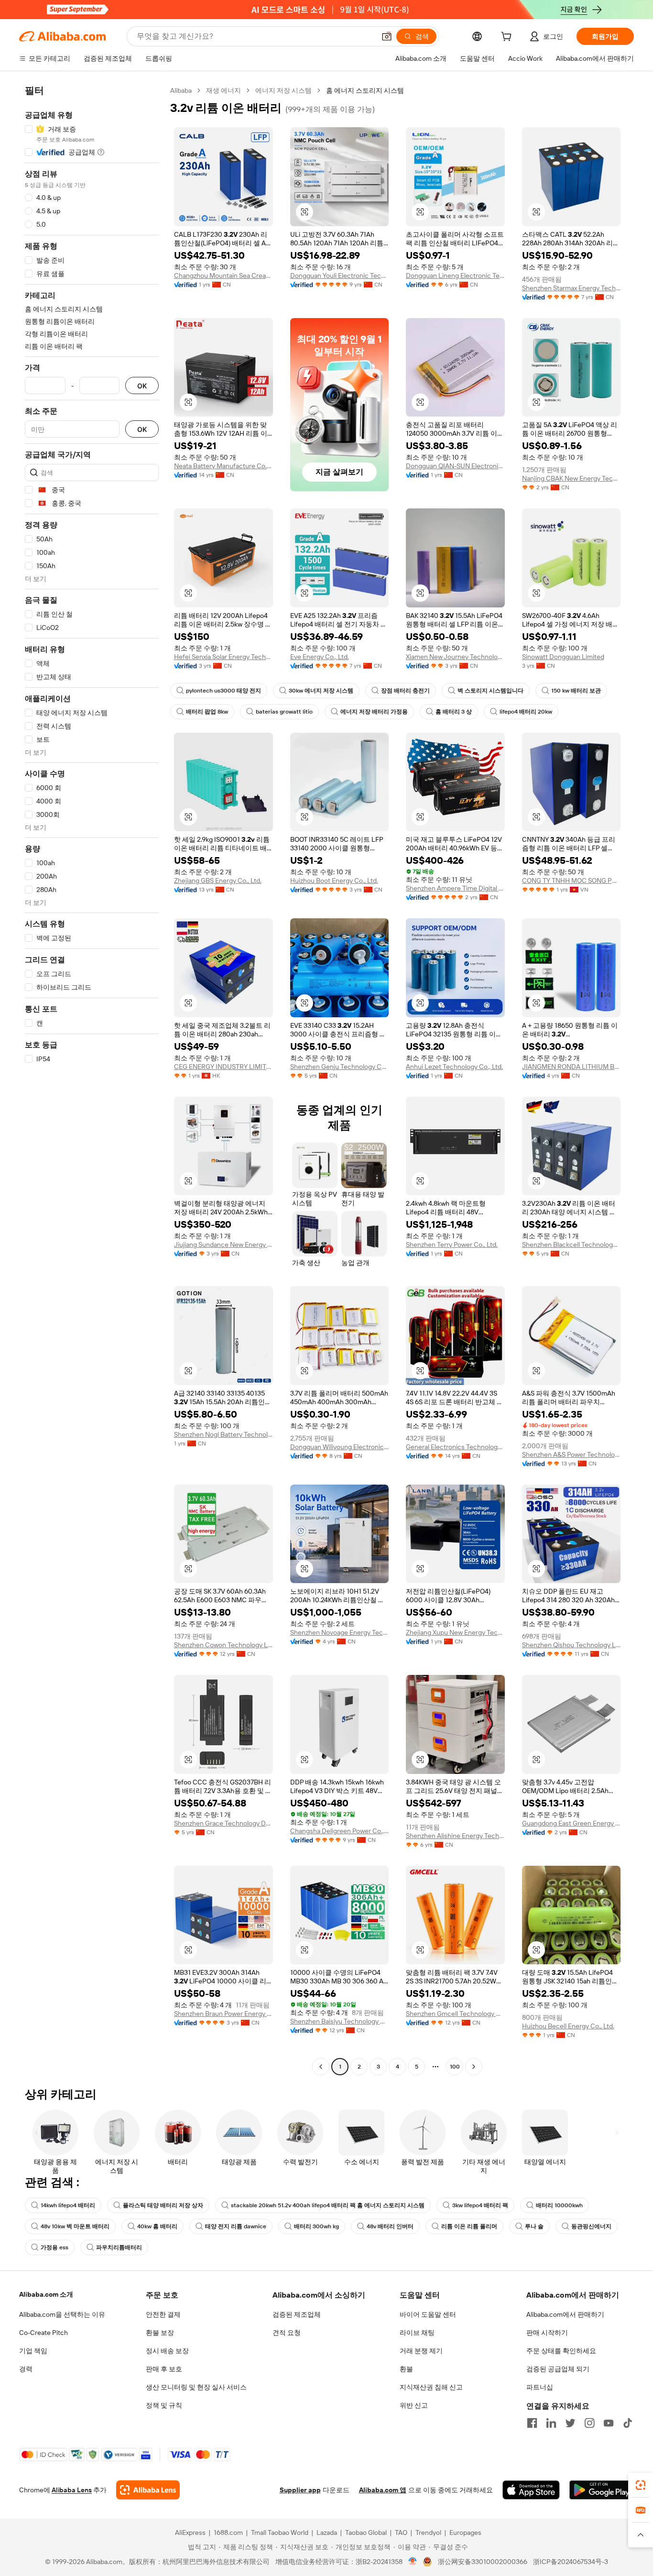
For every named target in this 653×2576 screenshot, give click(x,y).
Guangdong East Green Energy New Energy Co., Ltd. (571, 1823)
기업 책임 (33, 2351)
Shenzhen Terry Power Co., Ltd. (452, 1244)
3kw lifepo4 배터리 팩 (480, 2205)
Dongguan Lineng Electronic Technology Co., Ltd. (455, 275)
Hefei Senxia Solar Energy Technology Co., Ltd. (223, 657)
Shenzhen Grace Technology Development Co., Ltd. (223, 1823)
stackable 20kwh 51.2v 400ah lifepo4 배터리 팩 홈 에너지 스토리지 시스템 (328, 2205)
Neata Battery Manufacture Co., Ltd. (223, 466)
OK (142, 386)
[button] (387, 36)
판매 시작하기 (547, 2333)
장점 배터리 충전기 (405, 691)
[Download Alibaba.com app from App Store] (531, 2490)
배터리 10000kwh (559, 2205)
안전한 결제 (163, 2314)
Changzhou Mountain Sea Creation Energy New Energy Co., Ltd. (223, 275)
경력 (26, 2369)
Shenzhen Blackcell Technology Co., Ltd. (571, 1244)
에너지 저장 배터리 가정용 (374, 712)
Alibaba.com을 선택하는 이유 (62, 2314)
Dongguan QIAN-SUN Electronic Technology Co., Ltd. (455, 466)
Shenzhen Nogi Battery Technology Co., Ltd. (223, 1434)
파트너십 (540, 2387)
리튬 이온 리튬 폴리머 (469, 2226)
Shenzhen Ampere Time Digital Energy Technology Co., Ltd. (455, 888)
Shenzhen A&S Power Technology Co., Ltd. (571, 1454)
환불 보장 (160, 2333)
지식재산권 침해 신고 (431, 2387)
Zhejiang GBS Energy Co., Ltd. (218, 881)
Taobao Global (366, 2532)
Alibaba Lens (72, 2490)
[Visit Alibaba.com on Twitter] (570, 2423)
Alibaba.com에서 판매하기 (565, 2314)
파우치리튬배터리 (119, 2247)
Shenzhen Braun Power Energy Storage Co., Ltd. (223, 2014)
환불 (406, 2369)
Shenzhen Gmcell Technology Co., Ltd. (455, 2014)
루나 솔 (534, 2226)
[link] (641, 2485)
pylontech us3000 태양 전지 (223, 691)
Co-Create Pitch (44, 2333)
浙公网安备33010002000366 (483, 2562)
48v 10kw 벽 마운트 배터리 (75, 2226)
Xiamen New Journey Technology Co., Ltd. (455, 657)
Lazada (327, 2532)
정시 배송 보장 (167, 2351)
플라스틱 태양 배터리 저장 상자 (163, 2205)
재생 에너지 (223, 90)
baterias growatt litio (284, 712)
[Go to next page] (474, 2067)
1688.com (228, 2532)
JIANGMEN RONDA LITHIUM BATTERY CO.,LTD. (571, 1067)
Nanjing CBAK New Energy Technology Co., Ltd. (571, 478)
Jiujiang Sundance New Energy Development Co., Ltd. (223, 1244)
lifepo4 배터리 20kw (526, 712)
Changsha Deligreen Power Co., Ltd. (340, 1831)
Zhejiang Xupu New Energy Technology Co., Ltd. (455, 1632)
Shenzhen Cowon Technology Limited (223, 1645)
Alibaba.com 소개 (46, 2294)
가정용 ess (54, 2247)
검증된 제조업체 (297, 2314)
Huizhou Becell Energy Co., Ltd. (568, 2026)
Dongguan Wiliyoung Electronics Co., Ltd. (340, 1447)
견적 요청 (287, 2333)
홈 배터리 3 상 (454, 712)
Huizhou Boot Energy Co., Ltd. (334, 881)
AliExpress (190, 2532)
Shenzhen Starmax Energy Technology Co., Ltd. (571, 288)
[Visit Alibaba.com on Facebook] (532, 2423)
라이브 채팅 (417, 2333)
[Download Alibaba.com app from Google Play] (602, 2490)
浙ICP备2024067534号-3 (571, 2562)
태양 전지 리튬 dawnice (236, 2226)
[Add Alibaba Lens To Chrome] (148, 2490)
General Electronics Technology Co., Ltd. (455, 1447)
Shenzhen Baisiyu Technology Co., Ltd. (340, 2021)
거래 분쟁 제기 (421, 2351)
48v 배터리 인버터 (390, 2226)
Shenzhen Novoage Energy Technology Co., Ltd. (340, 1632)
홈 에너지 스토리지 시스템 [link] (365, 90)
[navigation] (92, 1080)
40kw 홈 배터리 (157, 2226)
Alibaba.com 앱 (383, 2490)
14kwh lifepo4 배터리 (68, 2205)
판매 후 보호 (164, 2369)
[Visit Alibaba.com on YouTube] (609, 2423)
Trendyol (428, 2532)
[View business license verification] (413, 2562)
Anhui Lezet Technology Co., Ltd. (454, 1067)
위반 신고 (414, 2405)
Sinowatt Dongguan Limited (563, 657)
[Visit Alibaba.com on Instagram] (589, 2423)
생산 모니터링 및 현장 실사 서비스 (196, 2387)
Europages (465, 2532)
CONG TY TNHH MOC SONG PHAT (571, 881)
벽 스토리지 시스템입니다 (490, 691)
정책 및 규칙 (164, 2405)
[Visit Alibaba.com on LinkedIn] (551, 2423)
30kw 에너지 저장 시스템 (321, 691)
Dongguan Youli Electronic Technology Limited (340, 275)
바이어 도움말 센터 (428, 2314)
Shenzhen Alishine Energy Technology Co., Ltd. (455, 1836)
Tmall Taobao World (280, 2532)
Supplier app (300, 2490)
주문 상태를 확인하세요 (561, 2351)
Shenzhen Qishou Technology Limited (571, 1645)
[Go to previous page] (321, 2067)
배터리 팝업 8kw (207, 712)
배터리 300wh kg (316, 2226)
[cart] (508, 38)
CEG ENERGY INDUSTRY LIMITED (223, 1067)
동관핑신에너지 (591, 2226)
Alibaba (181, 90)
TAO (401, 2532)
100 (455, 2067)
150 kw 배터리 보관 (576, 691)
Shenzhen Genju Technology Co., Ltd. (340, 1067)
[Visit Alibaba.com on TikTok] (628, 2423)
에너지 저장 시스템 (283, 90)
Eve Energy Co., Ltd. (320, 657)
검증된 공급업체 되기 (558, 2369)
